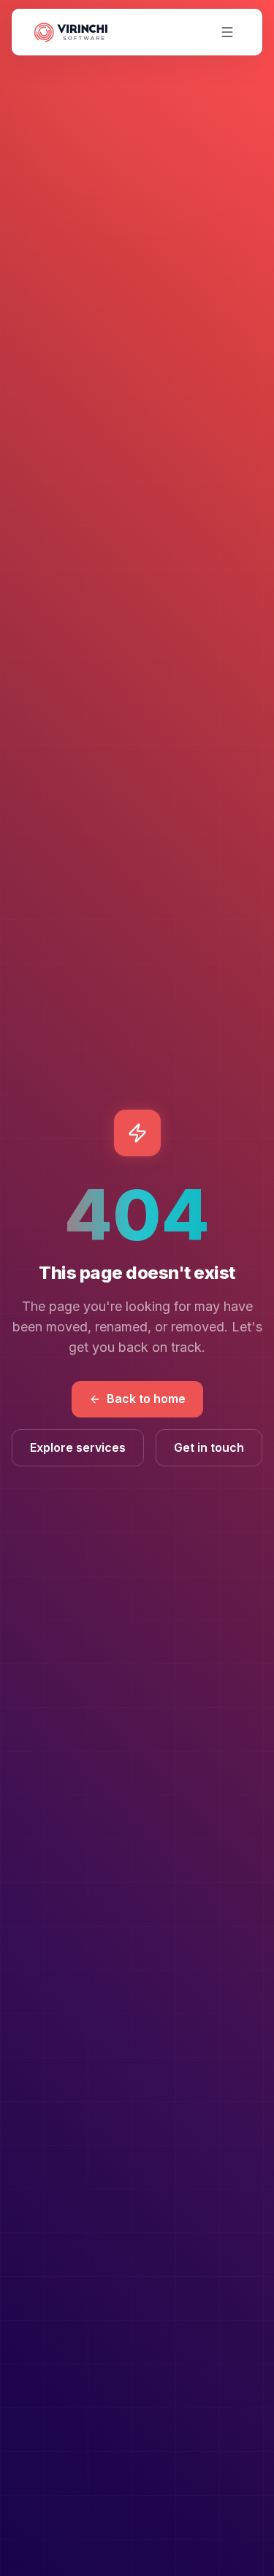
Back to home (146, 1399)
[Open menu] (227, 32)
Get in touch (209, 1447)
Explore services (78, 1447)
